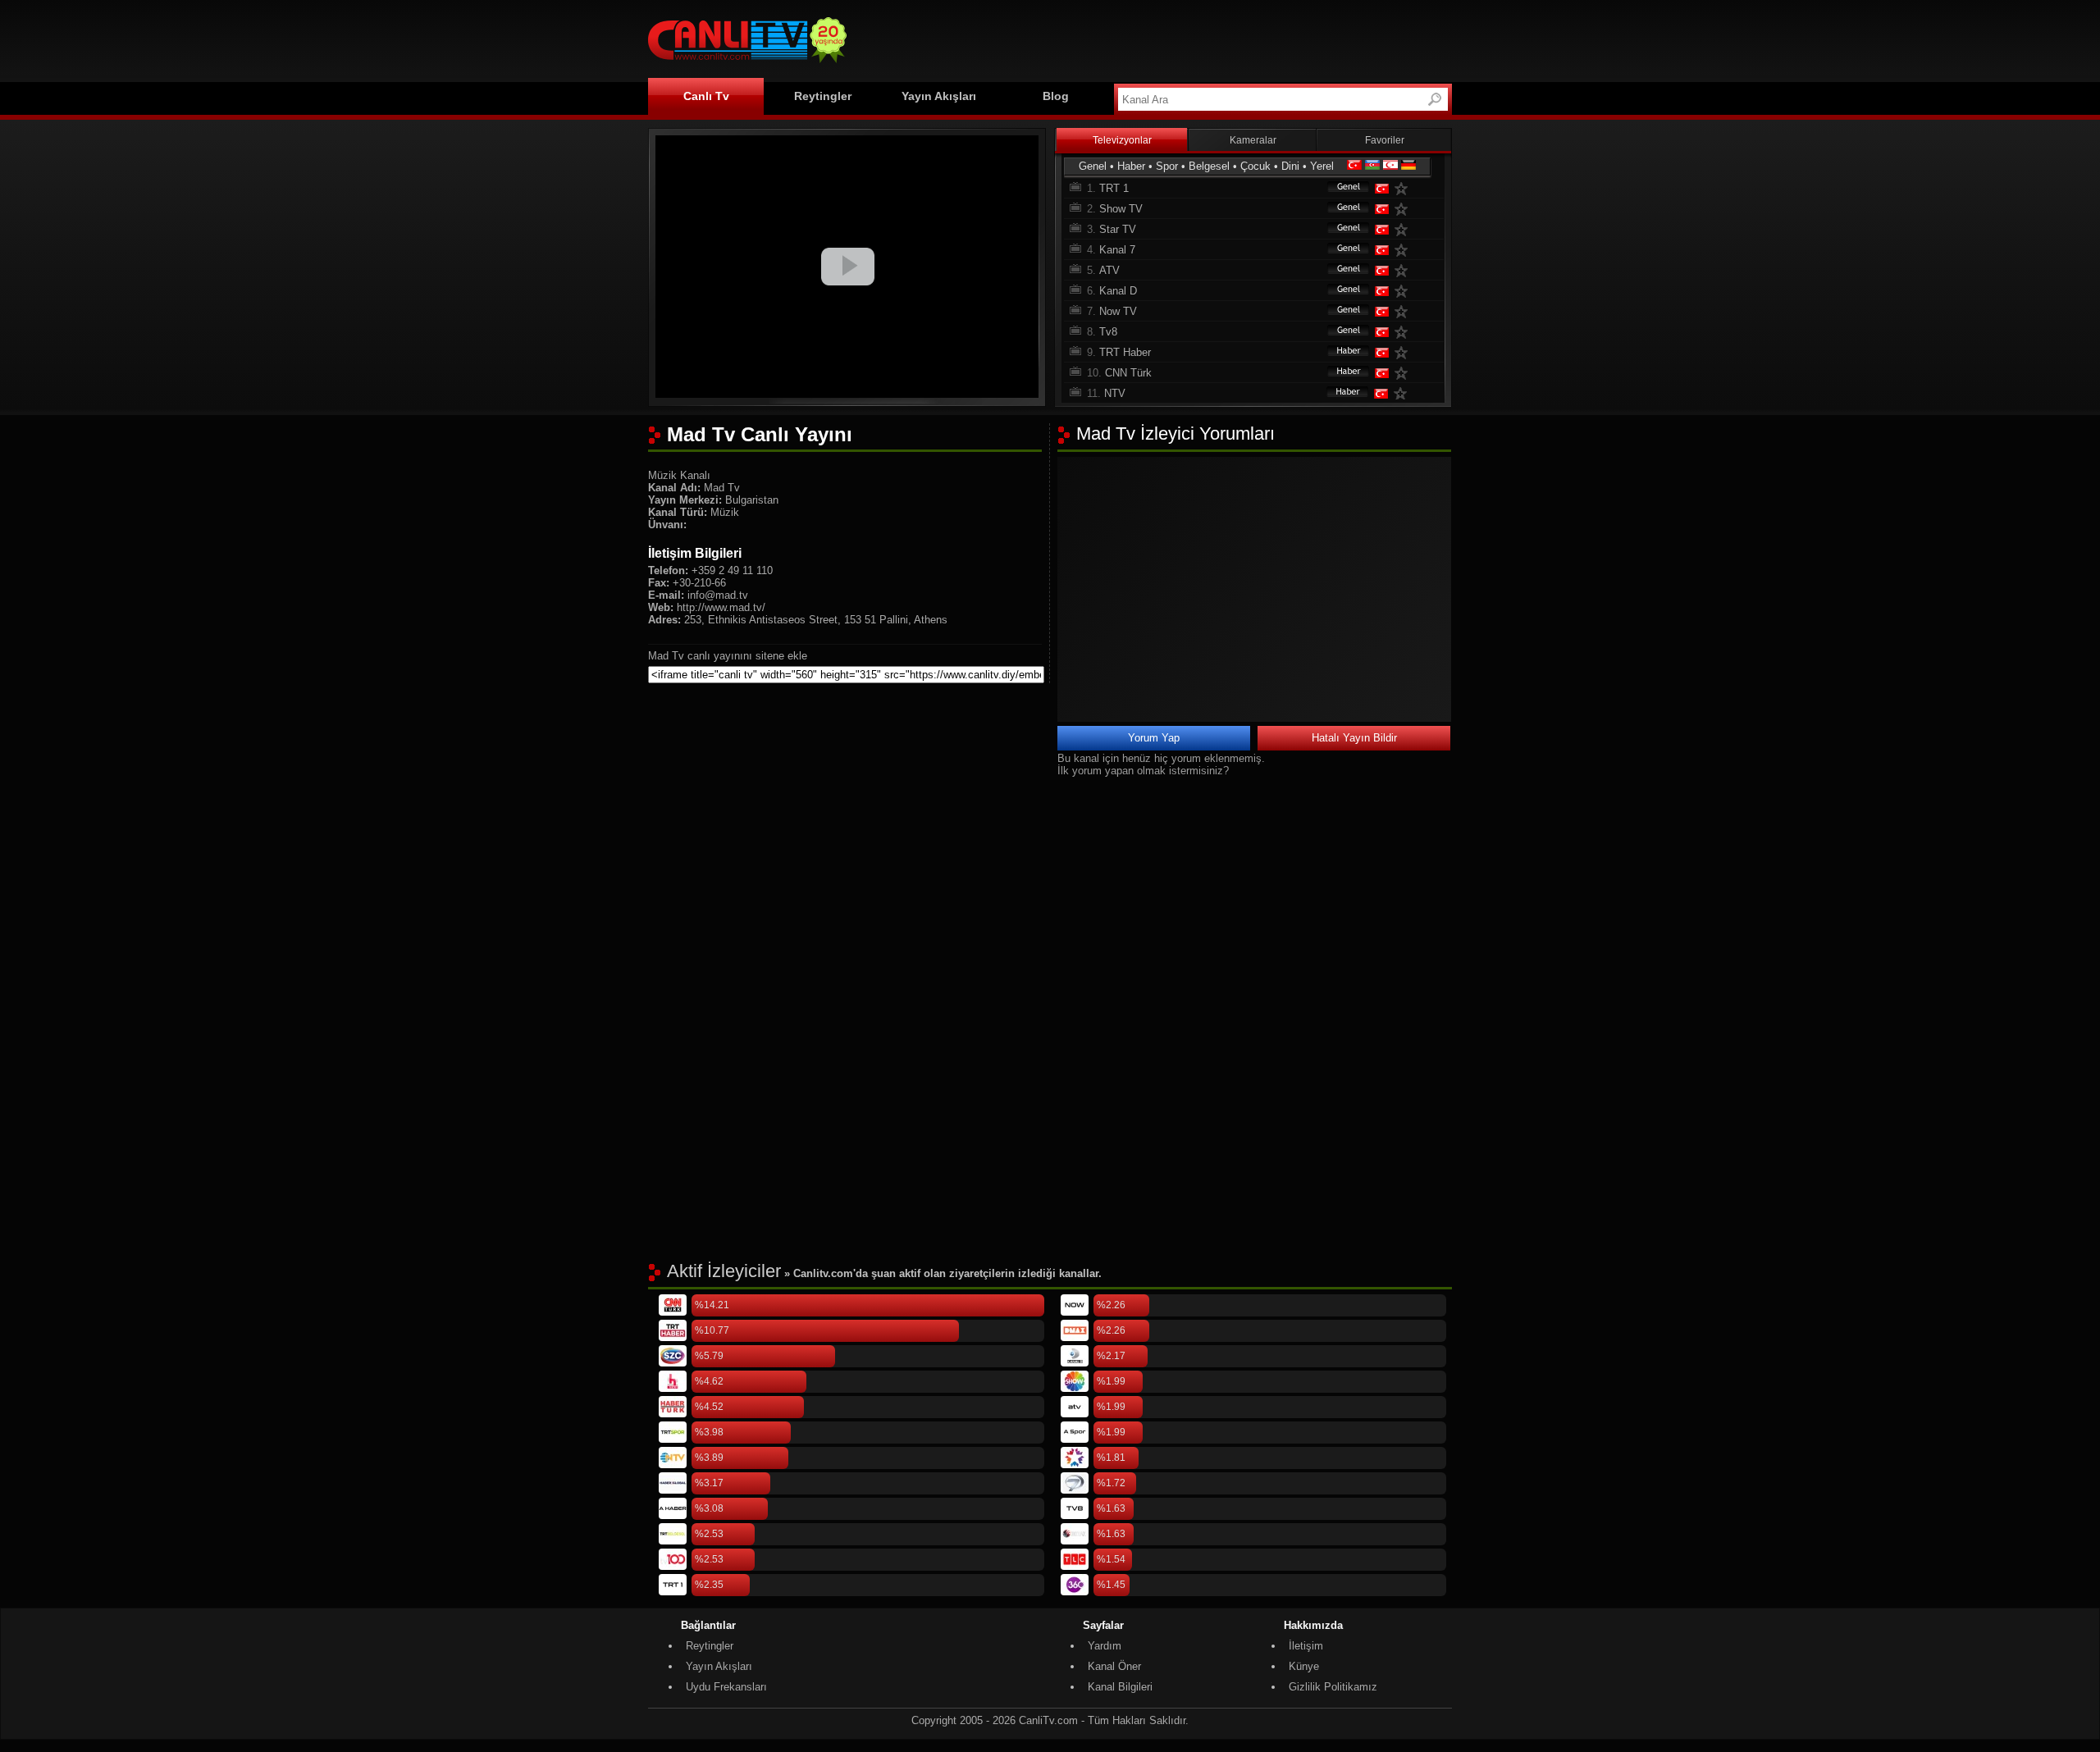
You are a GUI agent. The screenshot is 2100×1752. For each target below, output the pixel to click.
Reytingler (823, 96)
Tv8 (1108, 332)
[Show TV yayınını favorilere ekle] (1404, 209)
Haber (1131, 166)
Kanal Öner (1114, 1666)
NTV (1115, 393)
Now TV (1118, 311)
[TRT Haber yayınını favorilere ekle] (1404, 352)
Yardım (1105, 1646)
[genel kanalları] (1340, 188)
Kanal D (1118, 291)
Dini (1290, 166)
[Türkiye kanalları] (1354, 166)
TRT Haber (1125, 352)
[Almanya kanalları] (1408, 166)
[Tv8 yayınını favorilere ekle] (1404, 332)
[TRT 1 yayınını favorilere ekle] (1404, 188)
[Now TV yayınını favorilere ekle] (1404, 311)
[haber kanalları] (1340, 352)
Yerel (1322, 166)
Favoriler (1385, 140)
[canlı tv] (747, 65)
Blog (1056, 96)
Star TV (1118, 229)
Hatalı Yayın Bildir (1354, 738)
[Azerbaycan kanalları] (1372, 166)
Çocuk (1255, 166)
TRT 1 (1114, 188)
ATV (1109, 270)
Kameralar (1253, 140)
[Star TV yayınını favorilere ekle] (1404, 229)
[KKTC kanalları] (1390, 166)
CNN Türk (1128, 373)
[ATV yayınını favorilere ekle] (1404, 270)
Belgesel (1209, 166)
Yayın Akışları (939, 96)
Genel (1093, 166)
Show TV (1121, 209)
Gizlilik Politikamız (1333, 1687)
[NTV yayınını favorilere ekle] (1404, 393)
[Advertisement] (1153, 39)
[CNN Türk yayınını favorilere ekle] (1404, 373)
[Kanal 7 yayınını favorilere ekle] (1404, 250)
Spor (1167, 166)
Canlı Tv (706, 96)
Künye (1304, 1666)
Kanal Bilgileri (1120, 1687)
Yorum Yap (1154, 738)
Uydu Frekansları (726, 1687)
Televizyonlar (1122, 140)
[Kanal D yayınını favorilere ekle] (1404, 291)
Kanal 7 (1117, 250)
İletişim (1306, 1646)
